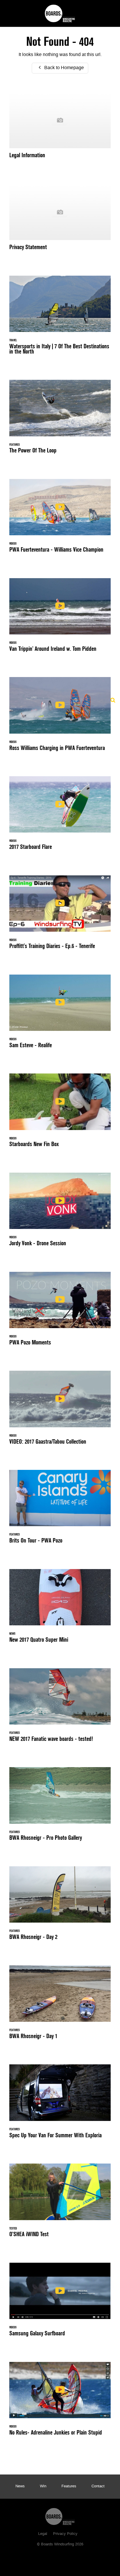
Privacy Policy (65, 2534)
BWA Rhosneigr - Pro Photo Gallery (60, 1807)
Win (43, 2486)
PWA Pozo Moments (60, 1312)
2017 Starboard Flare (60, 816)
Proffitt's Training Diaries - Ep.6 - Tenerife (60, 916)
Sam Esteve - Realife (60, 1015)
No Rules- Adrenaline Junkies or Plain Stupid (60, 2402)
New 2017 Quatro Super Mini (60, 1609)
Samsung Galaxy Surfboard (60, 2303)
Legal (43, 2534)
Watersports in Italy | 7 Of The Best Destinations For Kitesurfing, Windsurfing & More (60, 318)
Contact (98, 2486)
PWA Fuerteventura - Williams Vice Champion (60, 519)
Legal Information (60, 128)
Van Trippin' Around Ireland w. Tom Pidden (60, 618)
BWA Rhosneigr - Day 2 (60, 1907)
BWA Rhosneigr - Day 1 (60, 2006)
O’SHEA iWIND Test (60, 2204)
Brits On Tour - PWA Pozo (60, 1510)
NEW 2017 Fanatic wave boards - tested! (60, 1708)
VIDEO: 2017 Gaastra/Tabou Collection (60, 1411)
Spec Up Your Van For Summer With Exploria (60, 2105)
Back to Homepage (63, 68)
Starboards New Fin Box (60, 1114)
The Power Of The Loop (60, 420)
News (20, 2486)
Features (69, 2486)
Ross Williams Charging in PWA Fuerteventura (60, 717)
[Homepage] (60, 2515)
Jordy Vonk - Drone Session (60, 1213)
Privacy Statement (60, 220)
